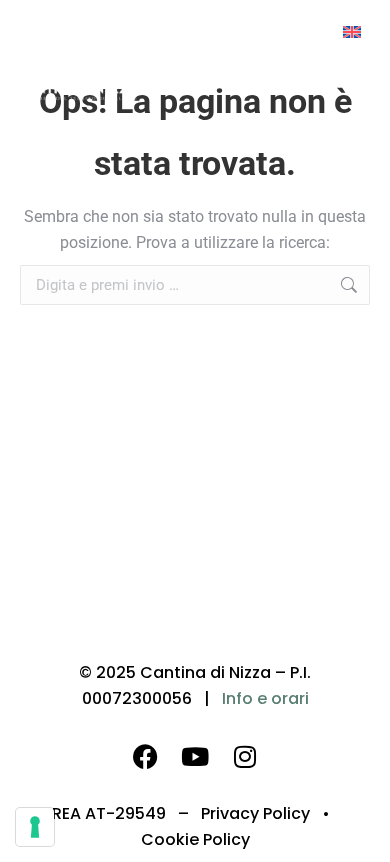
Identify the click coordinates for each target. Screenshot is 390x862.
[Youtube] (195, 756)
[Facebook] (145, 756)
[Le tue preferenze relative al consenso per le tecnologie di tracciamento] (35, 827)
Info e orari (265, 698)
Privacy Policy (255, 813)
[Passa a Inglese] (352, 31)
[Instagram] (245, 756)
